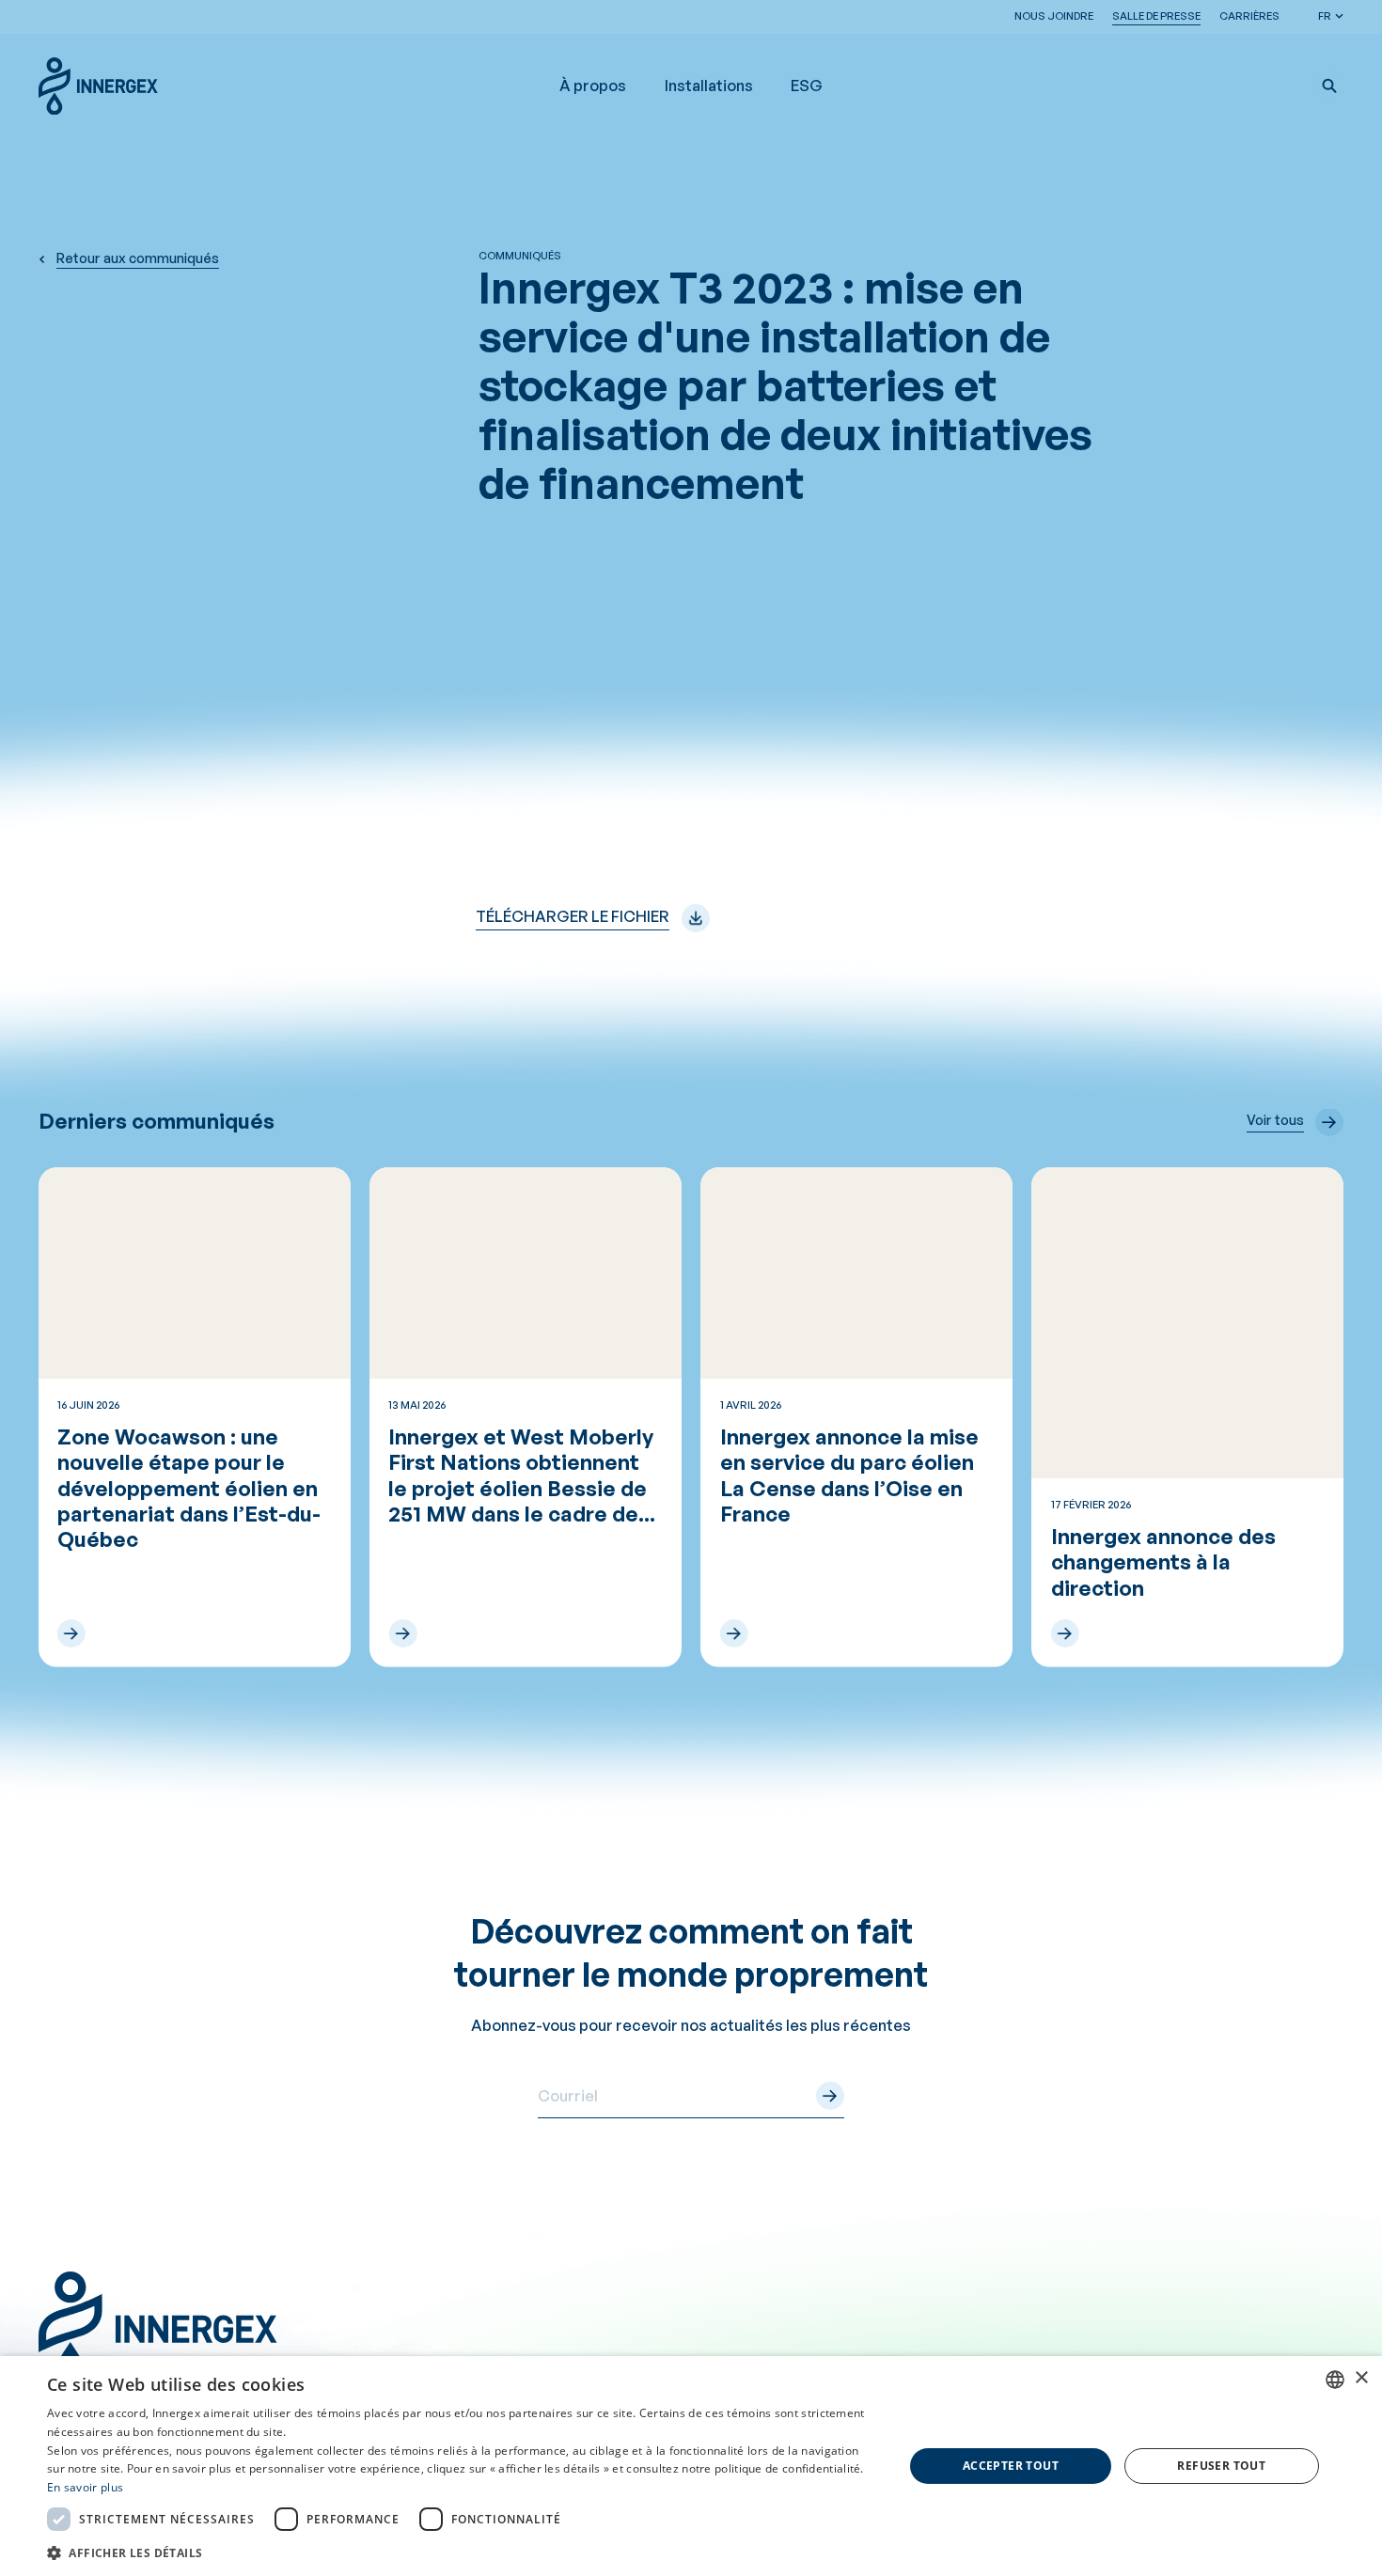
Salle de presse (1156, 16)
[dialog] (691, 2466)
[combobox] (1335, 2380)
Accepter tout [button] (1011, 2466)
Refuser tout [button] (1221, 2466)
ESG (807, 86)
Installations (709, 86)
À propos (593, 86)
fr (1325, 16)
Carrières (1249, 16)
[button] (1329, 86)
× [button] (1361, 2378)
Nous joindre (1054, 16)
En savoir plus (85, 2487)
